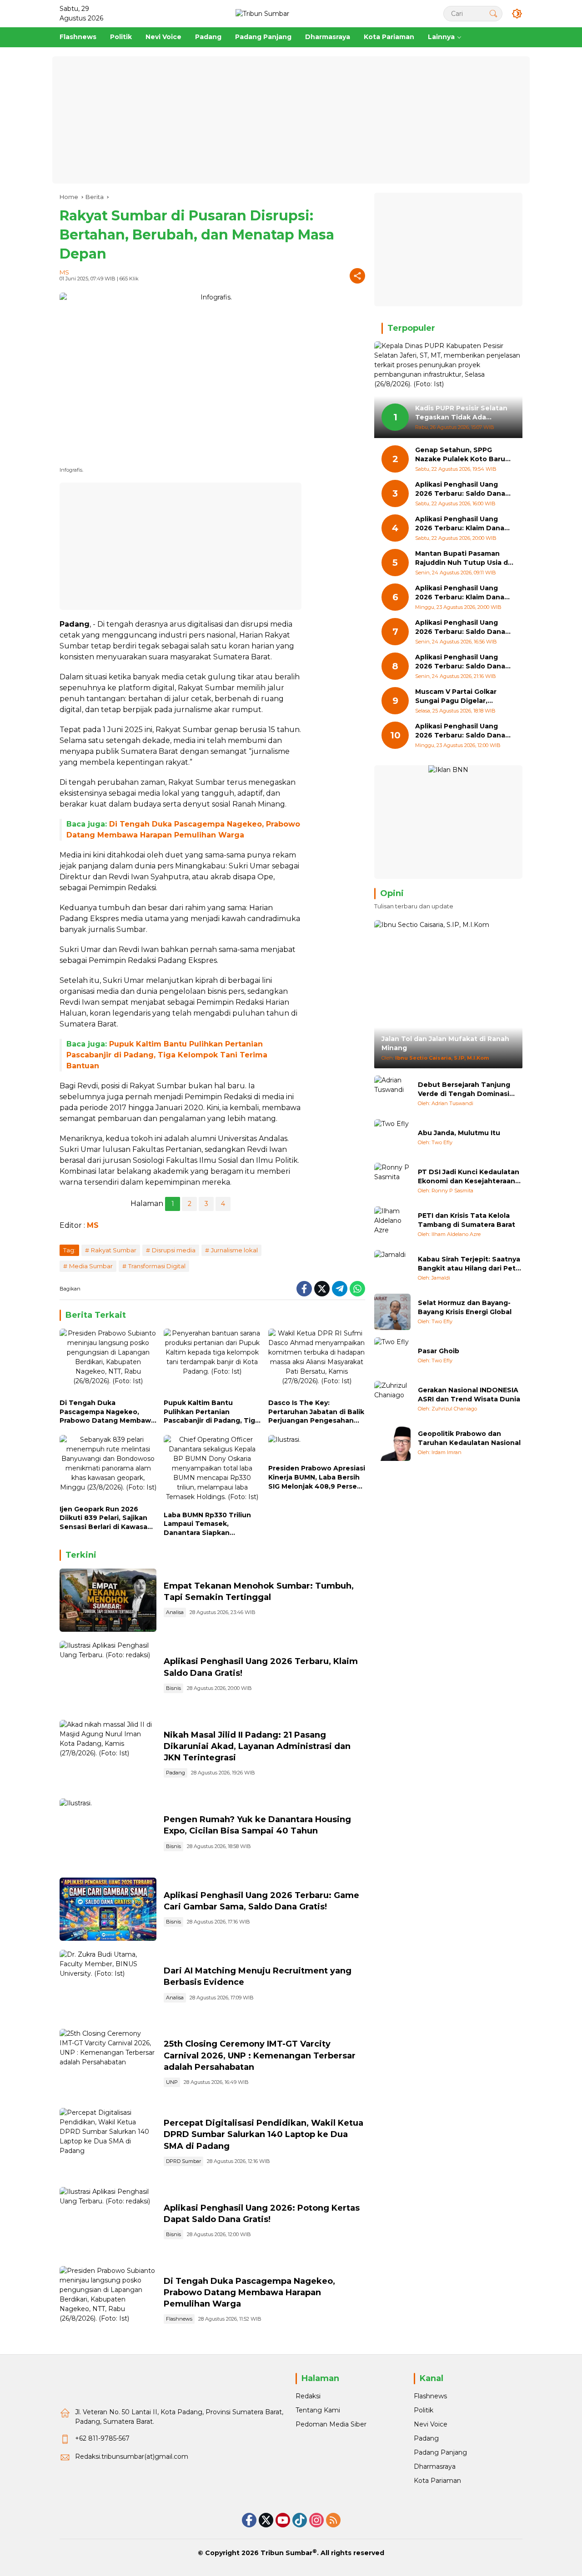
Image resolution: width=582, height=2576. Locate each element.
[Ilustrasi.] (108, 1600)
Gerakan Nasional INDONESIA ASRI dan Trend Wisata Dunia (469, 1395)
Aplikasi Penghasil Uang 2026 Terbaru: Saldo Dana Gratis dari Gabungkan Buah (464, 628)
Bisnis (173, 1688)
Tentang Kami (318, 2410)
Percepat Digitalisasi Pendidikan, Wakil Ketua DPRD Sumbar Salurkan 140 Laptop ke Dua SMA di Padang (263, 2134)
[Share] (357, 276)
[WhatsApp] (357, 1289)
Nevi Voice (431, 2424)
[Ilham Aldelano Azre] (392, 1225)
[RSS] (333, 2520)
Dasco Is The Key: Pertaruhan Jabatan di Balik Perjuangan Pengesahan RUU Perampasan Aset (316, 1412)
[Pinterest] (283, 2520)
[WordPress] (300, 2520)
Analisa (175, 1612)
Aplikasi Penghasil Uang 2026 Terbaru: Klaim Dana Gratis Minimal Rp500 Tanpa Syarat (463, 593)
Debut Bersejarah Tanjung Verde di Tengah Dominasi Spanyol (464, 1089)
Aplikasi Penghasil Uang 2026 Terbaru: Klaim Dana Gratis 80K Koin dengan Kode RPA (460, 524)
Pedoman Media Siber (331, 2424)
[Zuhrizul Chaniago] (392, 1399)
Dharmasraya (435, 2466)
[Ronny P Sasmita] (392, 1181)
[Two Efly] (392, 1137)
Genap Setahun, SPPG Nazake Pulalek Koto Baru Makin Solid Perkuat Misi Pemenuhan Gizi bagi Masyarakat (460, 455)
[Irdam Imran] (392, 1443)
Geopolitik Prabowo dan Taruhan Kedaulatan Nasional (469, 1438)
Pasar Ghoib (439, 1351)
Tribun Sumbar (286, 2553)
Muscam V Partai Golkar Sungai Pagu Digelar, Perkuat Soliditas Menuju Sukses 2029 (459, 697)
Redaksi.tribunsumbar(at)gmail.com (132, 2456)
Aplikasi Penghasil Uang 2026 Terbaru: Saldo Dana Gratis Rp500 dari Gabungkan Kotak (460, 662)
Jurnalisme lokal (234, 1250)
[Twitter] (322, 1289)
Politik (424, 2410)
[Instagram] (316, 2520)
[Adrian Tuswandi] (392, 1094)
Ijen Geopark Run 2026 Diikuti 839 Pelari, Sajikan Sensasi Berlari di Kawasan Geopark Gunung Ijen (106, 1518)
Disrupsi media (174, 1250)
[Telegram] (340, 1289)
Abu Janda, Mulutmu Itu (459, 1133)
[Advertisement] (291, 120)
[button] (493, 13)
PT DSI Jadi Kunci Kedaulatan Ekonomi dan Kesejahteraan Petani (469, 1177)
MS (64, 272)
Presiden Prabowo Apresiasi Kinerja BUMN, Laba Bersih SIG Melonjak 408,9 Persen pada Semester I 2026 (317, 1477)
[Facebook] (304, 1289)
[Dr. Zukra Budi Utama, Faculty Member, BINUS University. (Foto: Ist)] (108, 1985)
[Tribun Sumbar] (262, 13)
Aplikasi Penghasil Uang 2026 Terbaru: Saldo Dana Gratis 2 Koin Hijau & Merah (461, 731)
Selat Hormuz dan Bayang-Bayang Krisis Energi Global (465, 1307)
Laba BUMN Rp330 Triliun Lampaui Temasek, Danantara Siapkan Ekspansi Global (207, 1524)
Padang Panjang (440, 2452)
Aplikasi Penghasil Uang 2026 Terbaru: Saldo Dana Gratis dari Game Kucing (460, 490)
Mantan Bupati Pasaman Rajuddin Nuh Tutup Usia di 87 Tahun (462, 559)
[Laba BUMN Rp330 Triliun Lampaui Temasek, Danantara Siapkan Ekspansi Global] (212, 1471)
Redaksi (308, 2396)
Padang (176, 1773)
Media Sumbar (91, 1266)
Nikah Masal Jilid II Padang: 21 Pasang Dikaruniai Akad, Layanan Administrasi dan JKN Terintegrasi (257, 1746)
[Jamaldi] (392, 1268)
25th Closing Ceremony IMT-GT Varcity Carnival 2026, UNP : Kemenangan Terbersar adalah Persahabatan (260, 2055)
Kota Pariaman (437, 2481)
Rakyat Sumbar (114, 1250)
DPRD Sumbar (183, 2161)
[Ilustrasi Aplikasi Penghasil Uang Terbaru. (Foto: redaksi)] (108, 1676)
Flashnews (179, 2319)
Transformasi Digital (157, 1266)
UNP (172, 2082)
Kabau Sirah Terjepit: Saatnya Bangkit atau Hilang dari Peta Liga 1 (469, 1264)
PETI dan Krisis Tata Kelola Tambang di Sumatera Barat (467, 1220)
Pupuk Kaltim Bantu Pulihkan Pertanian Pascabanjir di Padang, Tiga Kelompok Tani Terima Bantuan (167, 1055)
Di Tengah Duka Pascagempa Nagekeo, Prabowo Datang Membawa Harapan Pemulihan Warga (107, 1412)
